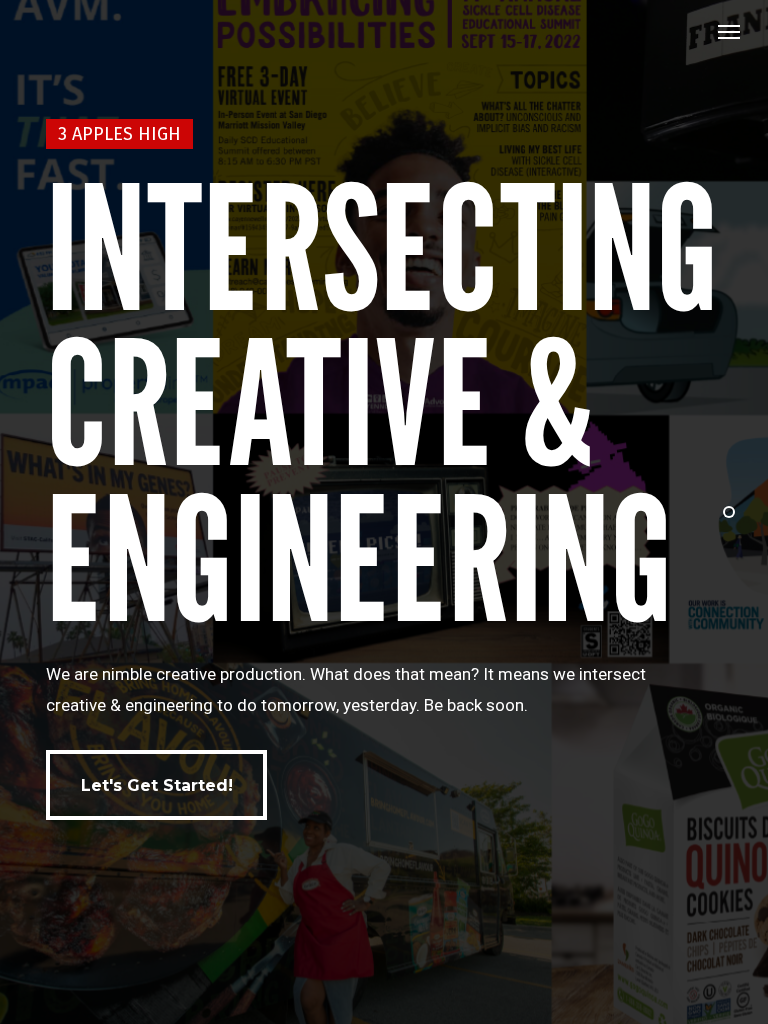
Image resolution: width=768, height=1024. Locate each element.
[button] (729, 32)
